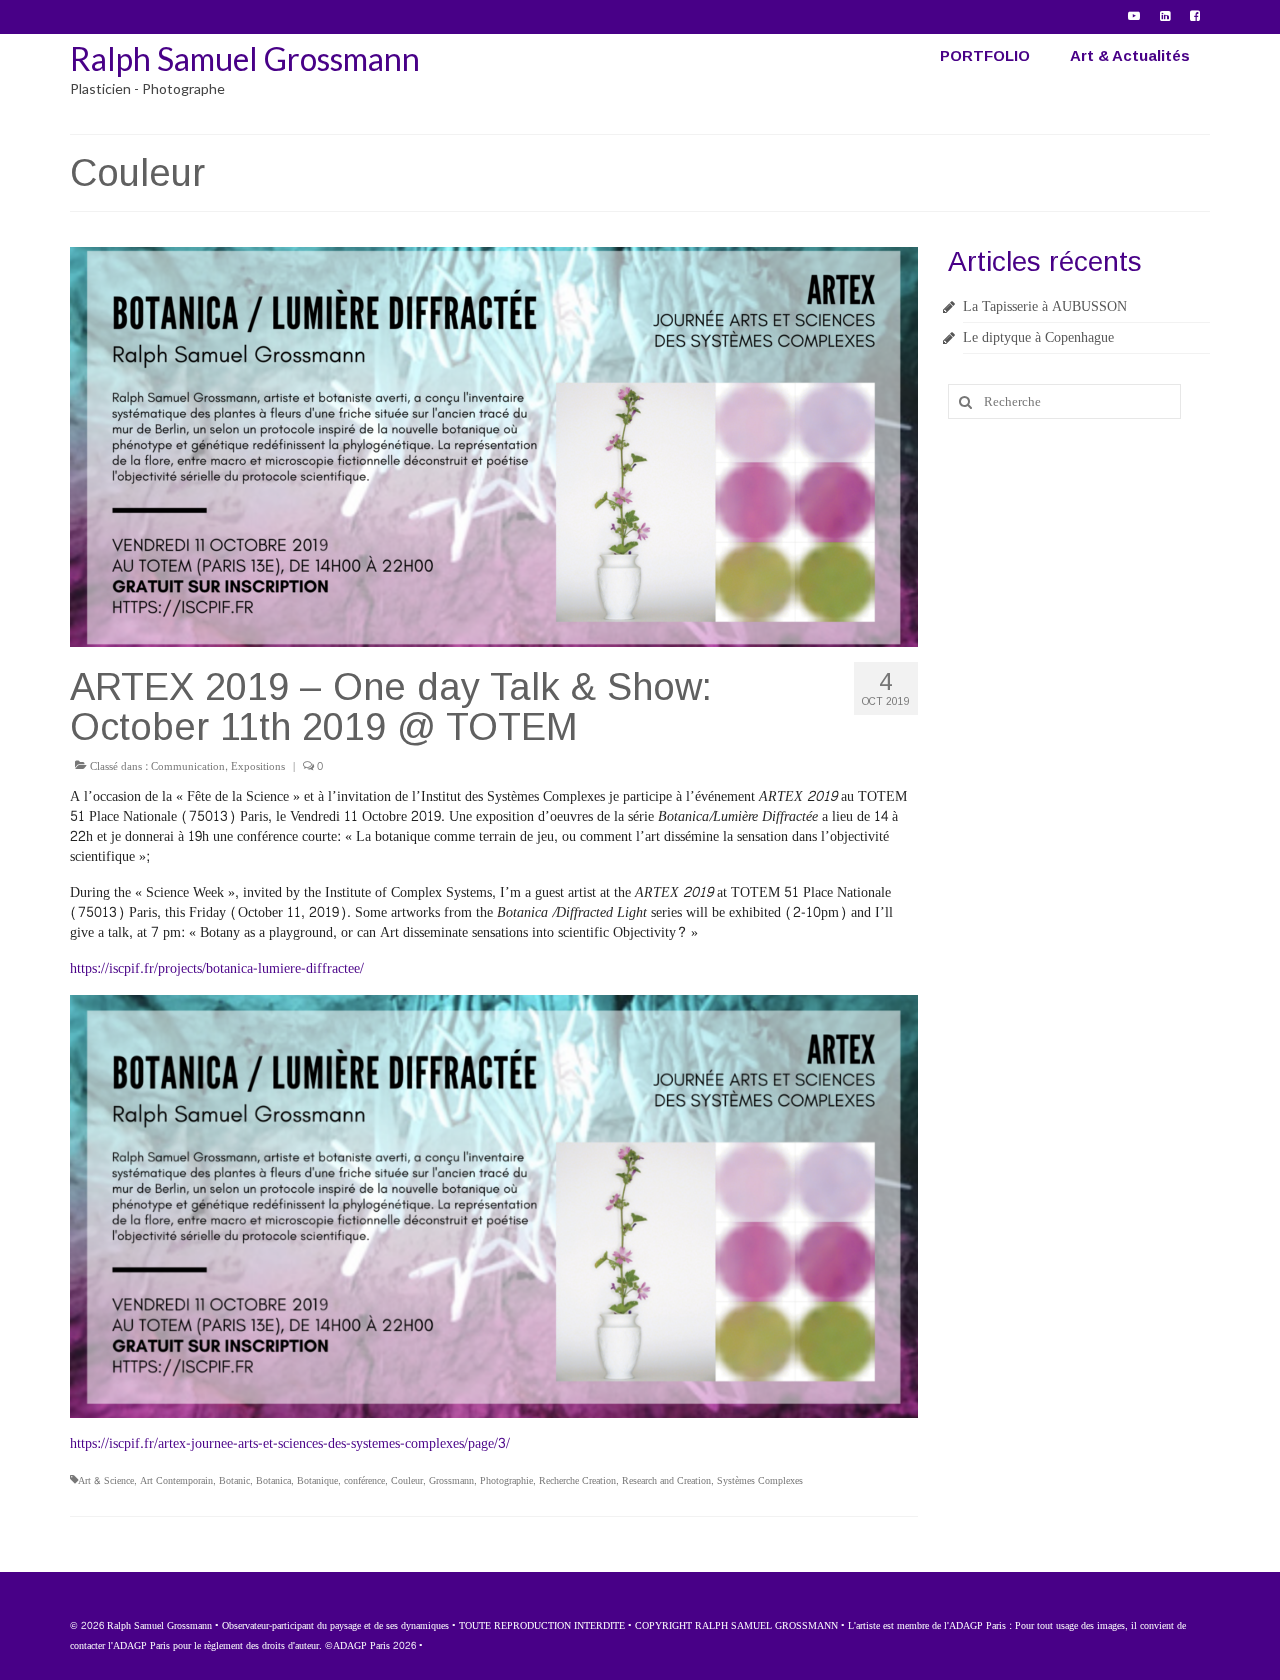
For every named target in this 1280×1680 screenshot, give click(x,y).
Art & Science (106, 1481)
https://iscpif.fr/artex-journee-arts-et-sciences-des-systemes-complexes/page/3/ (290, 1443)
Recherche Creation (577, 1481)
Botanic (234, 1481)
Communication (188, 766)
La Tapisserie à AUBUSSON (1045, 306)
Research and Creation (666, 1481)
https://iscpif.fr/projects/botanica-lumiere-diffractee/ (217, 968)
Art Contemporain (176, 1481)
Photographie (506, 1481)
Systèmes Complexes (760, 1481)
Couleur (407, 1481)
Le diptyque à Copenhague (1038, 337)
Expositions (258, 766)
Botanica (273, 1481)
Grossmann (451, 1481)
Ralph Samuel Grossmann (245, 58)
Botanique (317, 1481)
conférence (364, 1481)
